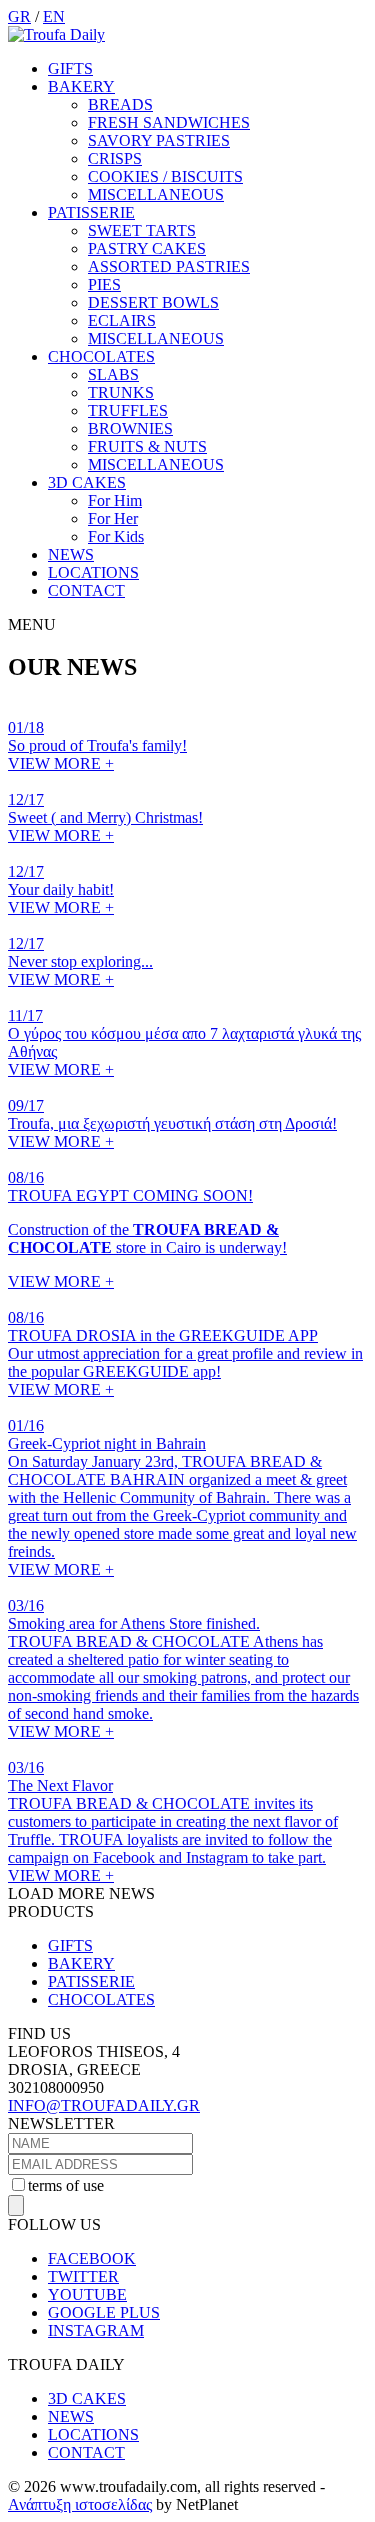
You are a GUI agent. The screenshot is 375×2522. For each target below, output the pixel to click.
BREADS (120, 104)
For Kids (116, 536)
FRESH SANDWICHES (169, 122)
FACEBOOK (92, 2258)
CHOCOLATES (101, 356)
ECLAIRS (122, 320)
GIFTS (70, 68)
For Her (113, 518)
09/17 (26, 1105)
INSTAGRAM (96, 2330)
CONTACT (86, 590)
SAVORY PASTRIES (159, 140)
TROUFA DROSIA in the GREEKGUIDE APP (163, 1335)
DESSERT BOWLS (153, 302)
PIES (104, 284)
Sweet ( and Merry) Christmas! (105, 817)
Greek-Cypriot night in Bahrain (107, 1443)
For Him (115, 500)
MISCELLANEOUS (156, 194)
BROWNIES (130, 428)
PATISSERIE (91, 212)
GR (19, 16)
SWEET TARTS (142, 230)
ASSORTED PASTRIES (169, 266)
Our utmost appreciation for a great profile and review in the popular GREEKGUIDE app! (185, 1362)
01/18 (26, 727)
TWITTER (83, 2276)
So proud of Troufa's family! (97, 745)
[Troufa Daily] (56, 34)
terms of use (66, 2185)
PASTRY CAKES (147, 248)
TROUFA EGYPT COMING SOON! (130, 1195)
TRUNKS (121, 392)
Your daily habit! (61, 889)
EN (54, 16)
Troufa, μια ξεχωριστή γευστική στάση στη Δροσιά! (172, 1123)
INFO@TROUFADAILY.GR (104, 2105)
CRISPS (115, 158)
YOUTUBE (87, 2294)
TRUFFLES (128, 410)
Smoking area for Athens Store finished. (134, 1623)
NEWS (71, 554)
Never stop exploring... (80, 961)
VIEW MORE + (61, 763)
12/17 (26, 799)
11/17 (25, 1015)
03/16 (26, 1605)
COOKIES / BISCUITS (165, 176)
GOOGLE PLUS (104, 2312)
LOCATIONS (93, 572)
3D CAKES (87, 482)
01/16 (26, 1425)
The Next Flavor (60, 1785)
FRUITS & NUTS (147, 446)
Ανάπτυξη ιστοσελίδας (80, 2504)
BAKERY (81, 86)
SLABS (113, 374)
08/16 (26, 1177)
